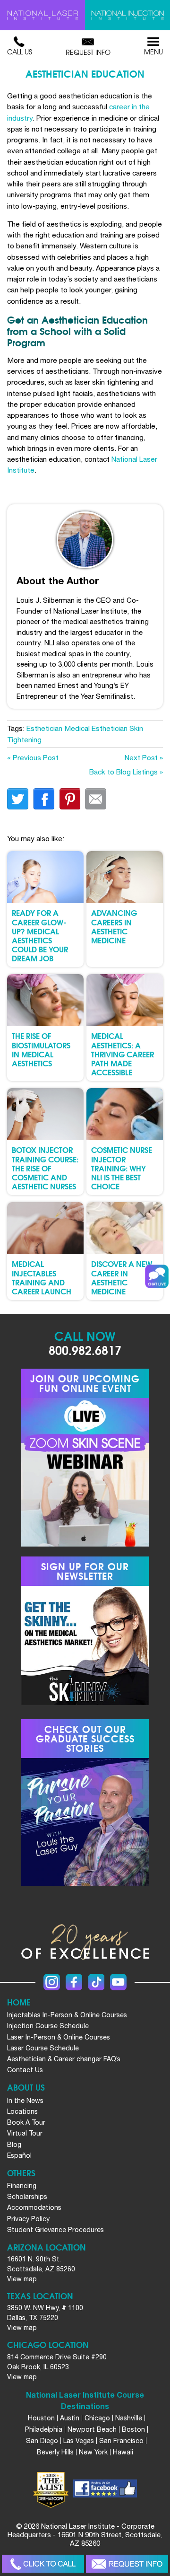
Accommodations (34, 2207)
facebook (44, 799)
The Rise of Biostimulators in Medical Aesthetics (41, 1049)
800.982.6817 (85, 1350)
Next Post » (144, 757)
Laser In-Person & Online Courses (59, 2037)
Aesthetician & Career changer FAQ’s (64, 2059)
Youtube (118, 1982)
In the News (25, 2101)
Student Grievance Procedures (55, 2230)
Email (96, 799)
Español (19, 2155)
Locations (22, 2111)
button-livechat (157, 1276)
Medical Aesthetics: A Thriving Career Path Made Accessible (123, 1054)
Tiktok (96, 1982)
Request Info (88, 52)
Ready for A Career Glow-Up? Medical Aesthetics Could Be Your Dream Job (40, 935)
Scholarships (27, 2197)
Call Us (20, 52)
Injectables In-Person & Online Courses (67, 2015)
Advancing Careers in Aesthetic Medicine (114, 926)
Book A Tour (26, 2122)
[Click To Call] (43, 2564)
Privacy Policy (28, 2219)
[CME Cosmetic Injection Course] (127, 15)
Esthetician (44, 728)
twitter (18, 799)
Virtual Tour (25, 2133)
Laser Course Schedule (43, 2048)
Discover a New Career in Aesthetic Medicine (122, 1277)
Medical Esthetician (96, 728)
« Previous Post (33, 757)
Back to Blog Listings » (126, 772)
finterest (70, 799)
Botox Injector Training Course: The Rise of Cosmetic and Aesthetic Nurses (45, 1168)
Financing (22, 2186)
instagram (52, 1982)
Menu (153, 52)
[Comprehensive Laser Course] (42, 15)
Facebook (74, 1982)
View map (22, 2279)
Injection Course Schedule (48, 2026)
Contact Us (25, 2070)
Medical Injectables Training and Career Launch (42, 1277)
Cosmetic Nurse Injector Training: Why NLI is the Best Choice (122, 1168)
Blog (14, 2145)
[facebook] (105, 2490)
